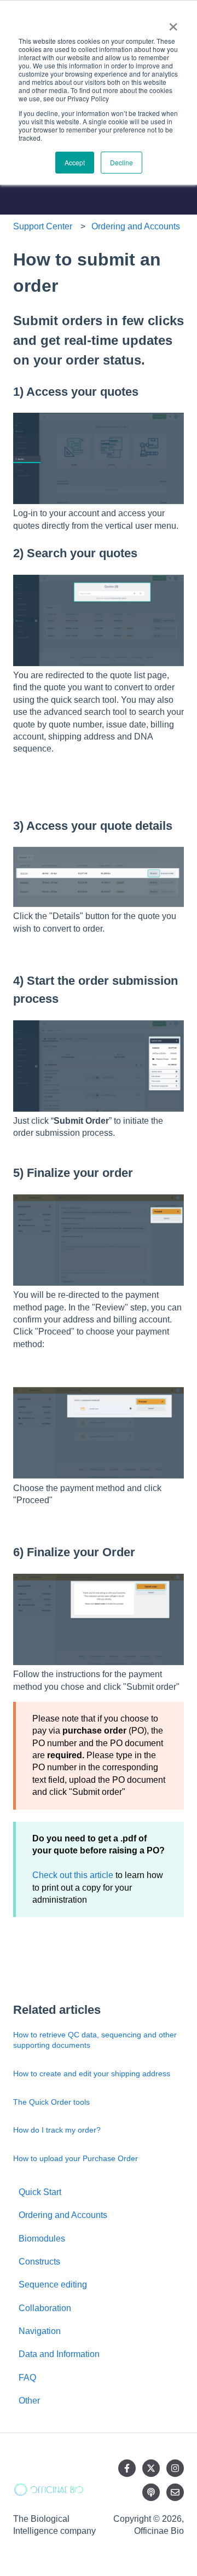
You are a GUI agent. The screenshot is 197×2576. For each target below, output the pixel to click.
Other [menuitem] (29, 2401)
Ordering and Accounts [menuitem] (63, 2215)
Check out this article (73, 1875)
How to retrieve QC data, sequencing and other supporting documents (95, 2040)
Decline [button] (121, 162)
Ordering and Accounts (136, 226)
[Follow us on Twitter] (151, 2468)
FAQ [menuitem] (27, 2378)
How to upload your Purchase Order (76, 2158)
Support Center (43, 226)
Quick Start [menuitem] (40, 2192)
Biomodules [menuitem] (42, 2239)
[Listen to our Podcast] (151, 2492)
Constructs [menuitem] (39, 2262)
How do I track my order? (57, 2130)
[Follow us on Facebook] (127, 2468)
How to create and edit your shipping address (92, 2073)
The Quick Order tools (51, 2102)
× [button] (173, 23)
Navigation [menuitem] (40, 2331)
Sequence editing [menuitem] (53, 2285)
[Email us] (175, 2492)
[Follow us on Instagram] (175, 2468)
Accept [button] (75, 162)
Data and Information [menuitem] (59, 2354)
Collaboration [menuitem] (45, 2308)
